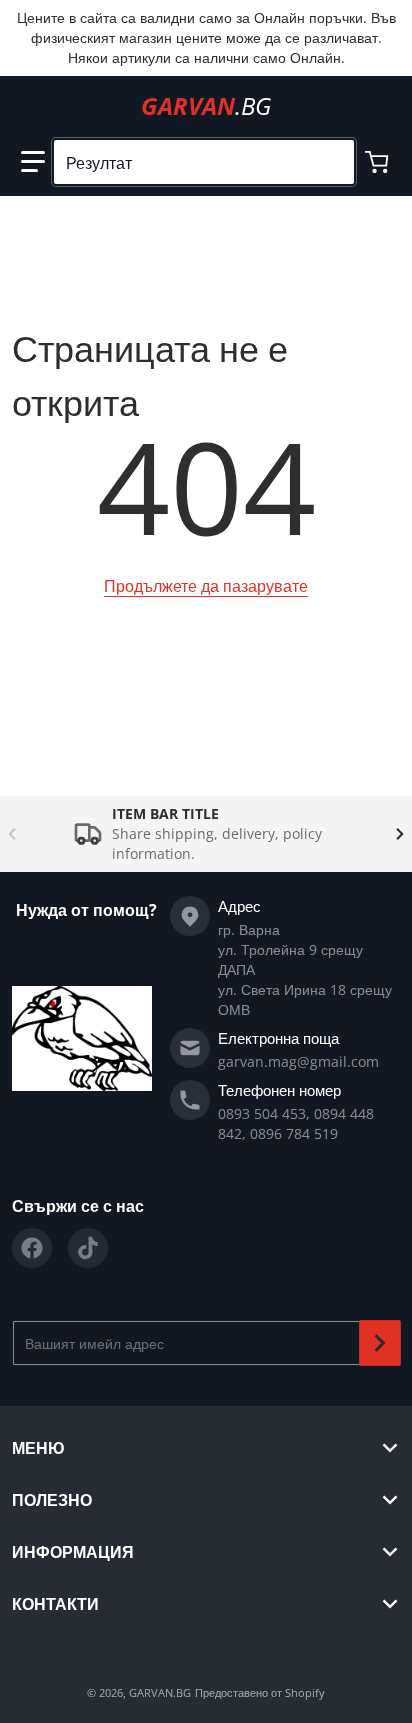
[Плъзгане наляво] (12, 834)
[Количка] (379, 162)
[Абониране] (380, 1343)
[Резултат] (331, 162)
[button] (33, 162)
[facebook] (32, 1248)
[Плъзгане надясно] (400, 834)
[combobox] (204, 162)
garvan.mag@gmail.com (298, 1061)
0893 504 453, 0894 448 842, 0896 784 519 (296, 1123)
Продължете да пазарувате (206, 586)
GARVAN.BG (160, 1692)
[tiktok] (88, 1248)
